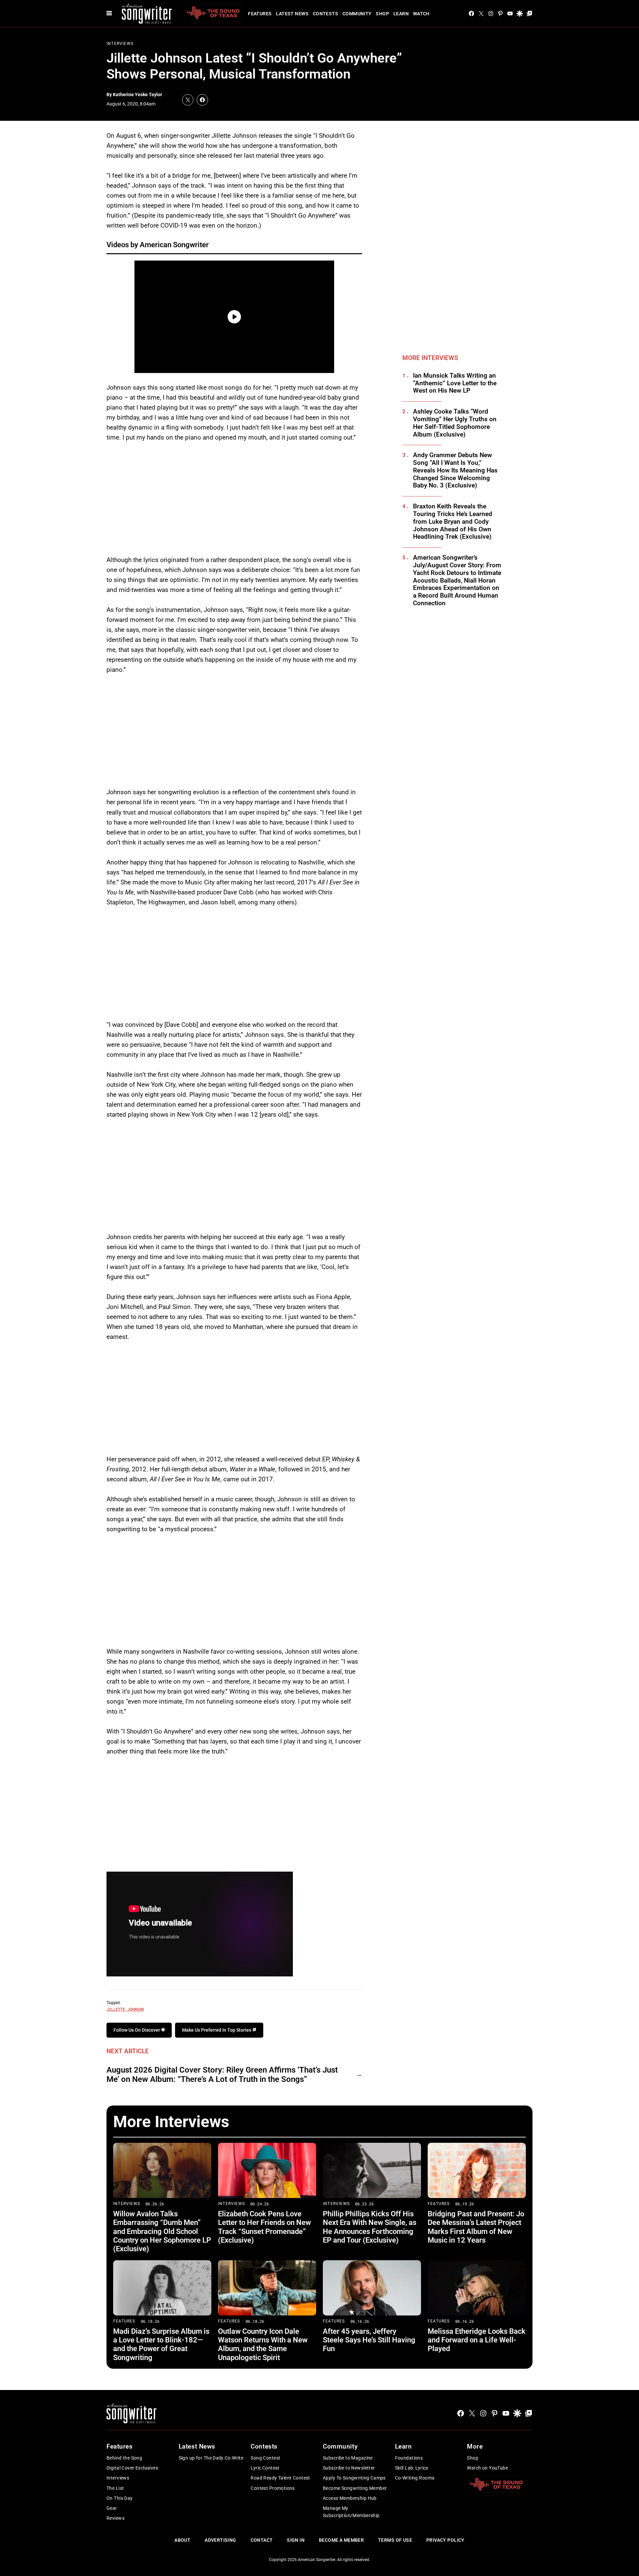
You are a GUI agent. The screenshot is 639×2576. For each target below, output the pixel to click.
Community (357, 14)
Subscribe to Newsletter (349, 2468)
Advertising (220, 2540)
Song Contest (265, 2458)
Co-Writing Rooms (415, 2478)
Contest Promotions (273, 2488)
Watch (421, 14)
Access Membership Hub (350, 2498)
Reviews (115, 2518)
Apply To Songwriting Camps (354, 2478)
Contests (325, 14)
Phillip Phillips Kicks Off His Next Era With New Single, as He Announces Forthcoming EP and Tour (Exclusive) (370, 2227)
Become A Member (341, 2540)
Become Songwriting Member (355, 2488)
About (182, 2540)
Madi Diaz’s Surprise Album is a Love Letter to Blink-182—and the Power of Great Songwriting (161, 2344)
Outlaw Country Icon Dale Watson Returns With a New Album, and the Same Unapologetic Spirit (263, 2344)
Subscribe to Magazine (348, 2458)
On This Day (120, 2498)
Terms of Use (395, 2540)
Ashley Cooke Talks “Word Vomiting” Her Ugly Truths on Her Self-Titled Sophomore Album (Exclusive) (455, 423)
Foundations (409, 2458)
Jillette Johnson (125, 2009)
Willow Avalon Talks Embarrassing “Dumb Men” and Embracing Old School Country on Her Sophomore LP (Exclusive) (162, 2231)
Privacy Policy (445, 2540)
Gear (112, 2508)
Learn (401, 14)
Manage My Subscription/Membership (351, 2512)
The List (115, 2488)
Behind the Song (124, 2458)
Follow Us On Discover (137, 2030)
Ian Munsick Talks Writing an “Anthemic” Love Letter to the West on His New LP (455, 383)
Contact (262, 2540)
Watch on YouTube (487, 2468)
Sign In (296, 2540)
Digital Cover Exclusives (132, 2468)
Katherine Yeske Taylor (137, 94)
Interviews (120, 44)
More (475, 2446)
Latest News (292, 14)
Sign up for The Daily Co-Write (211, 2458)
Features (260, 14)
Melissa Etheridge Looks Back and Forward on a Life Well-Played (477, 2340)
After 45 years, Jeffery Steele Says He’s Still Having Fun (369, 2340)
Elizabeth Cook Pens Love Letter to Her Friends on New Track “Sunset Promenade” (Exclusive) (264, 2227)
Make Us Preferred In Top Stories (217, 2030)
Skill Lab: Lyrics (412, 2468)
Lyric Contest (265, 2468)
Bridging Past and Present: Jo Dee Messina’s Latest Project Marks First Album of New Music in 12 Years (476, 2227)
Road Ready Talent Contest (280, 2478)
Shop (382, 14)
